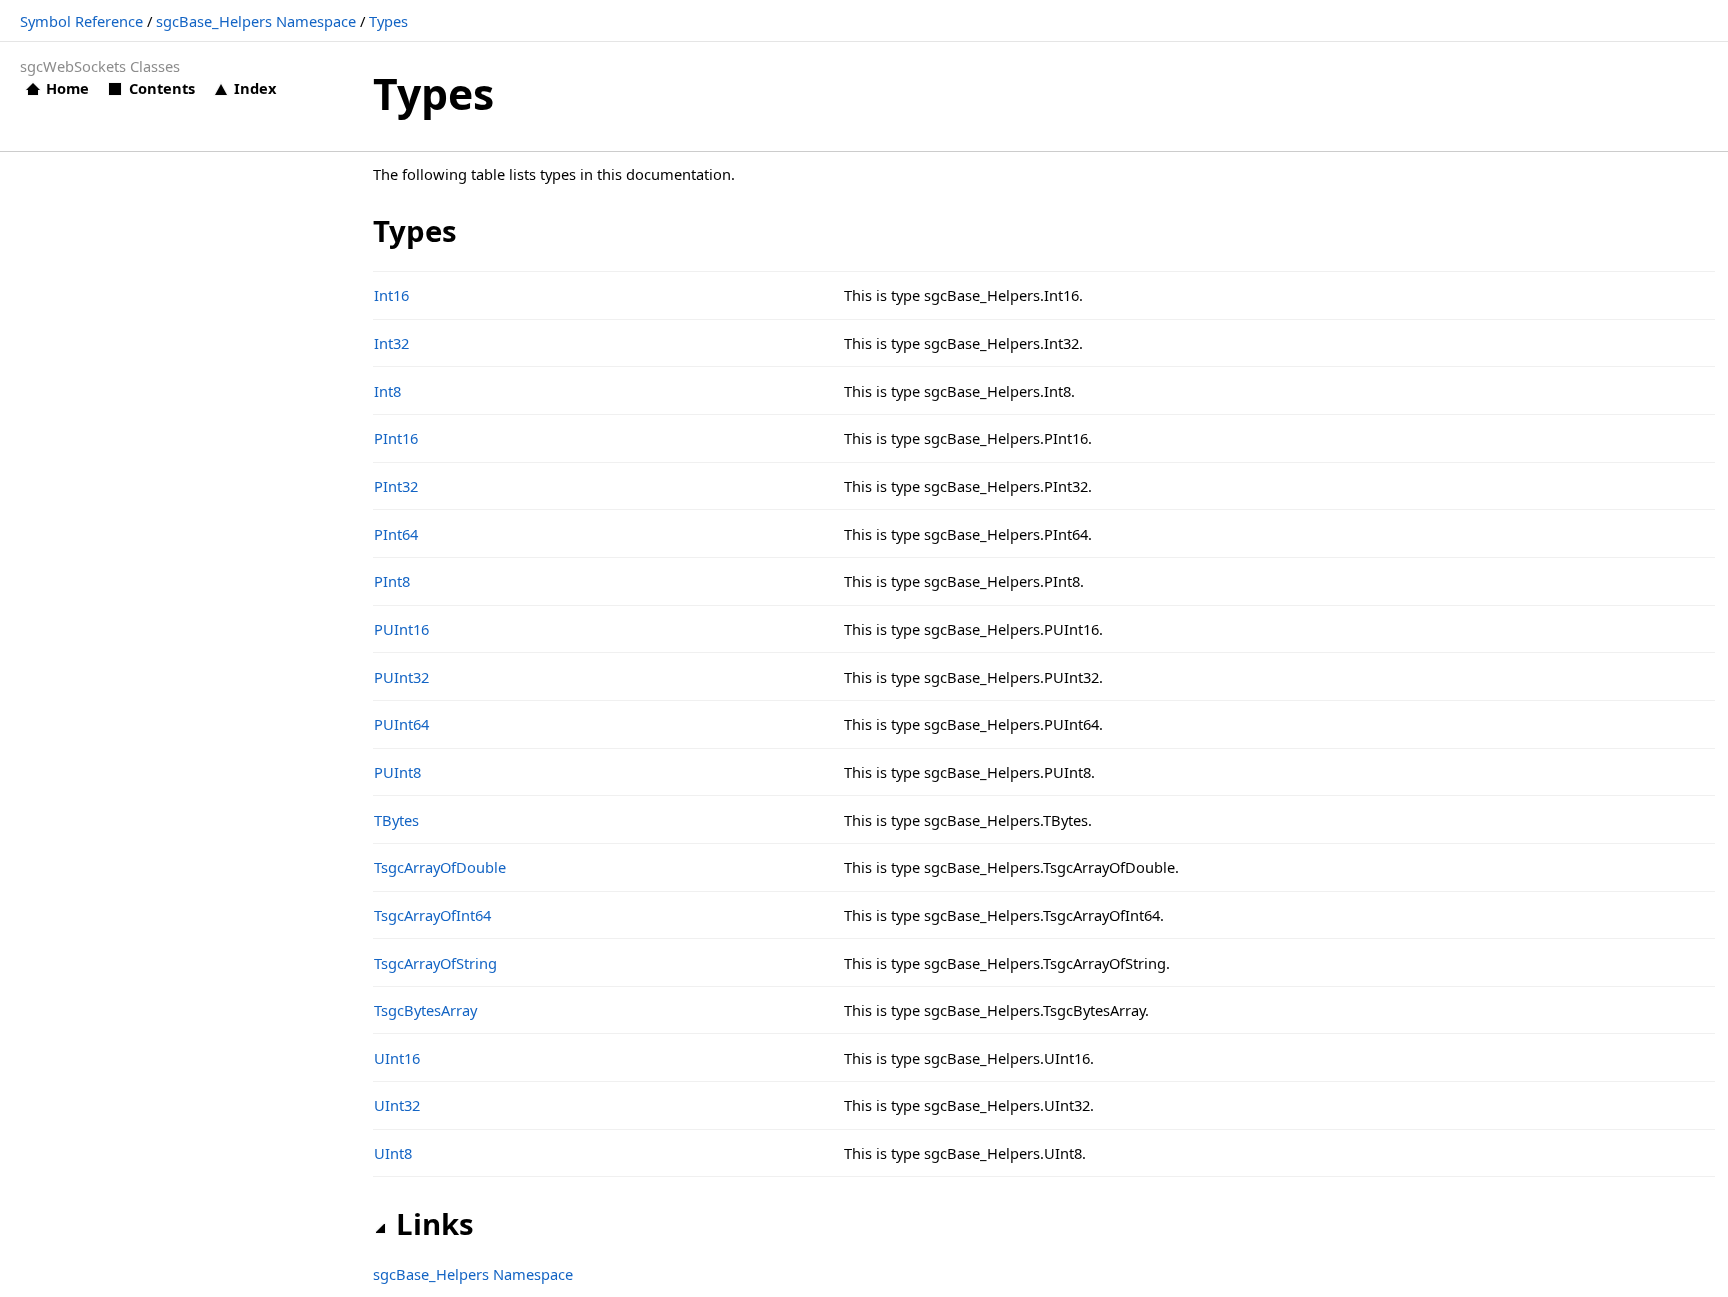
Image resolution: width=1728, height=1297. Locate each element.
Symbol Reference (81, 21)
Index (255, 88)
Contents (161, 88)
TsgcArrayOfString (435, 963)
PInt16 (396, 438)
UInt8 (393, 1153)
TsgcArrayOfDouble (440, 867)
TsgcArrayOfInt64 (432, 915)
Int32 (391, 343)
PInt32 (396, 486)
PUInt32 (401, 677)
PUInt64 (401, 724)
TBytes (396, 820)
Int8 (387, 391)
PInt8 (392, 581)
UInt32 (397, 1105)
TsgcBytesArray (425, 1010)
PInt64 (396, 534)
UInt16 (397, 1058)
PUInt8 (397, 772)
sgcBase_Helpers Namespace (256, 21)
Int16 (391, 295)
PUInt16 (401, 629)
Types (388, 21)
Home (67, 88)
